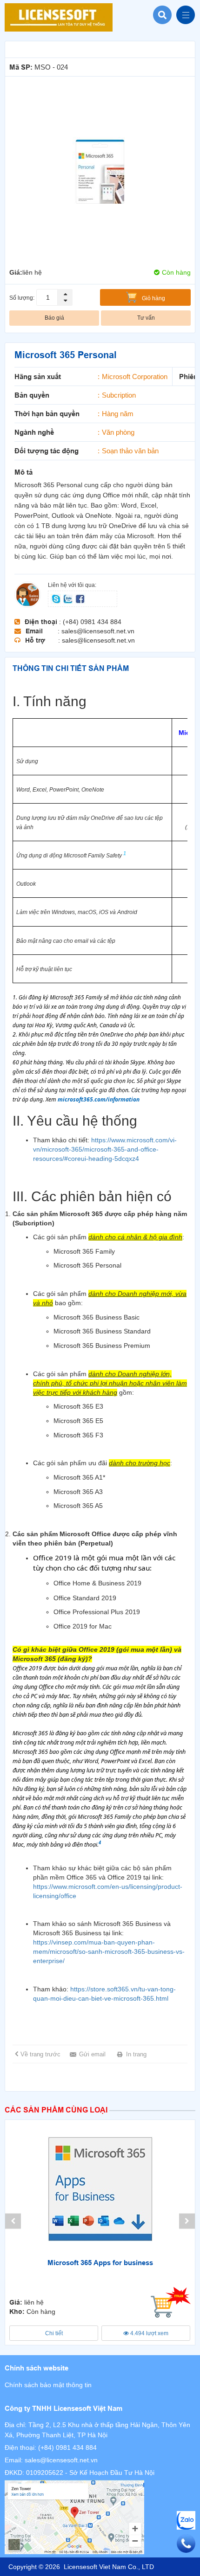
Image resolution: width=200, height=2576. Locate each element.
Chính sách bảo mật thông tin (48, 2385)
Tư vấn (146, 318)
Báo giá (54, 318)
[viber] (80, 598)
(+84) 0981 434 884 (67, 2447)
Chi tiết (54, 2333)
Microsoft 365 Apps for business (100, 2263)
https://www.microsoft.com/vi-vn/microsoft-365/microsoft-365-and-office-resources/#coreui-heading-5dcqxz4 (105, 1149)
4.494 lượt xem (149, 2333)
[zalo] (69, 598)
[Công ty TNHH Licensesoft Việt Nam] (100, 2517)
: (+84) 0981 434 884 (90, 622)
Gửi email (92, 2054)
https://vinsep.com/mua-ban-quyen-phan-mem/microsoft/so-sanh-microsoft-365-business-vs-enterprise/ (109, 1951)
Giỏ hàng (153, 298)
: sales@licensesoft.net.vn (96, 631)
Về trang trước (40, 2054)
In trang (136, 2054)
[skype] (57, 598)
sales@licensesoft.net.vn (61, 2460)
